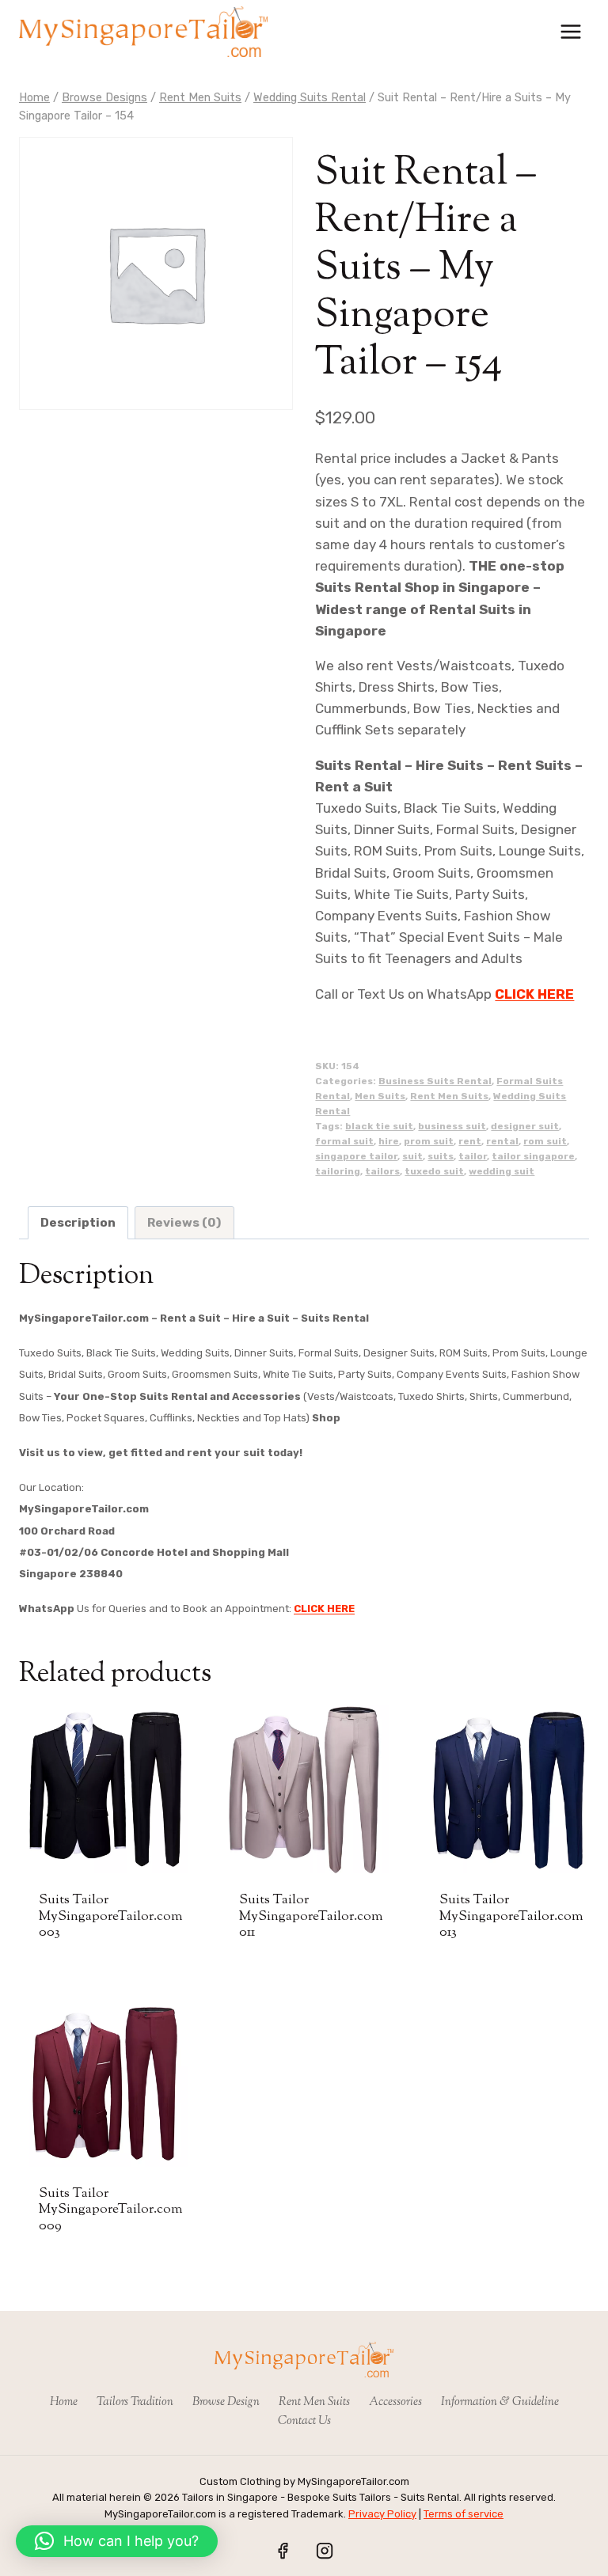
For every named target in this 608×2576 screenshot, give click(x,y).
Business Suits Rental (435, 1081)
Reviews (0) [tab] (184, 1223)
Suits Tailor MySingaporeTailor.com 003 (111, 1916)
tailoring (338, 1171)
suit (412, 1156)
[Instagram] (325, 2551)
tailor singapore (533, 1156)
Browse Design (226, 2402)
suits (441, 1156)
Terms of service (464, 2514)
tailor (473, 1156)
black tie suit (379, 1126)
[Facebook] (283, 2551)
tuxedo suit (434, 1171)
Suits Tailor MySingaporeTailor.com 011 (311, 1916)
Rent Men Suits (449, 1096)
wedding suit (502, 1171)
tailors (382, 1171)
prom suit (429, 1141)
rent (470, 1141)
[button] (117, 2541)
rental (502, 1141)
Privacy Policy (382, 2514)
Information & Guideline (500, 2402)
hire (389, 1141)
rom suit (545, 1141)
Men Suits (380, 1096)
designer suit (525, 1126)
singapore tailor (356, 1156)
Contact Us (304, 2421)
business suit (452, 1126)
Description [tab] (78, 1223)
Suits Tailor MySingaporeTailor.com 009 (111, 2210)
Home (64, 2402)
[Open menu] (570, 31)
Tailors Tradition (135, 2402)
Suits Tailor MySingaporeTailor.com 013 (511, 1916)
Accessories (395, 2402)
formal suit (344, 1141)
